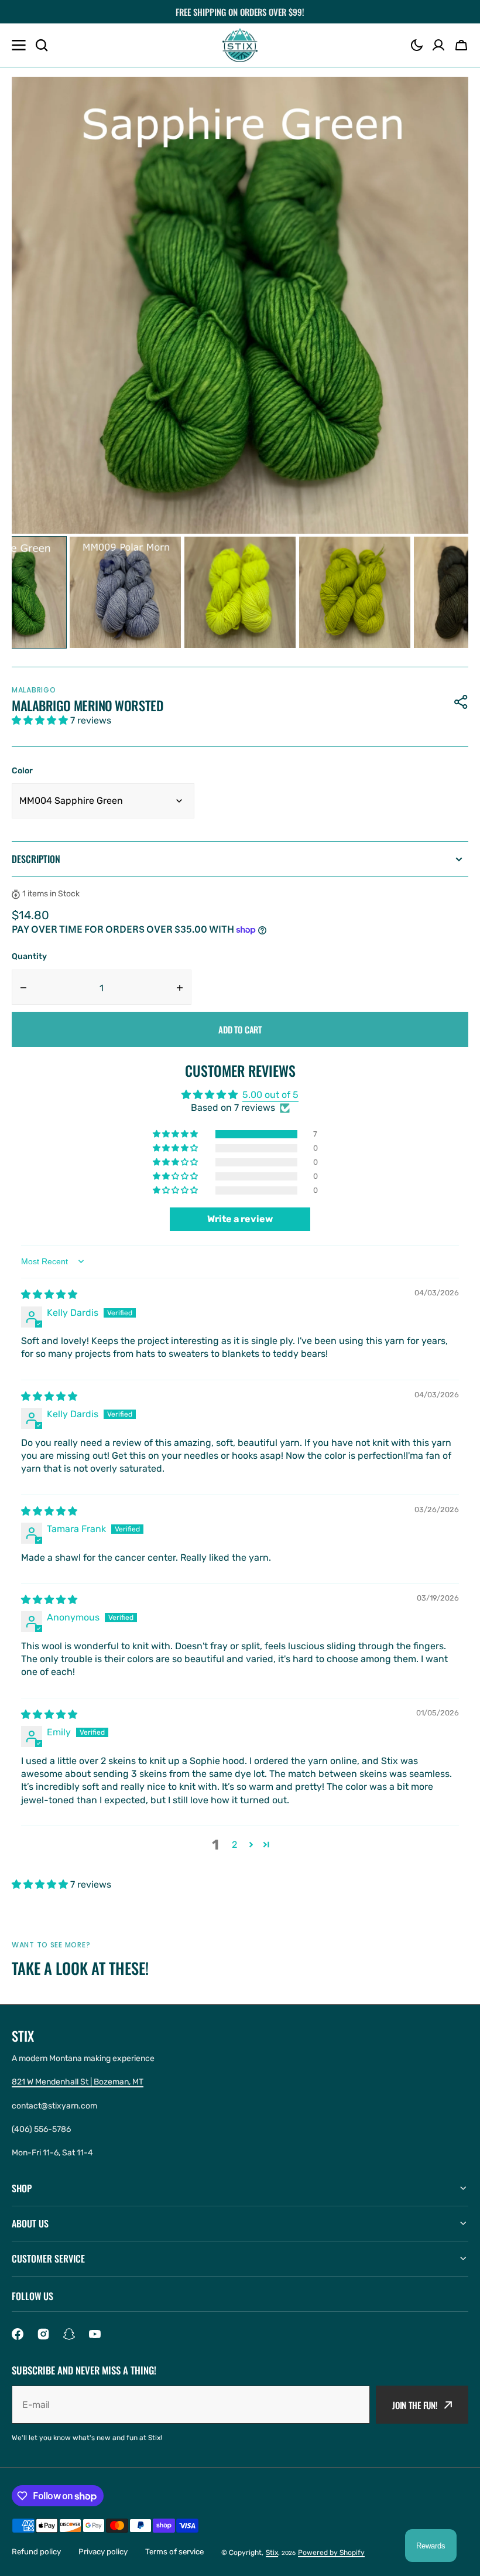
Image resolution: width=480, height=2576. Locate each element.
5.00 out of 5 (270, 1095)
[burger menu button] (19, 45)
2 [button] (234, 1845)
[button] (417, 45)
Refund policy (36, 2552)
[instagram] (43, 2334)
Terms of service (174, 2552)
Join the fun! (415, 2405)
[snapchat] (69, 2334)
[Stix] (240, 45)
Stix (272, 2553)
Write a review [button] (240, 1219)
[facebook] (18, 2334)
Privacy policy (103, 2552)
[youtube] (95, 2334)
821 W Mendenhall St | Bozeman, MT (78, 2082)
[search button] (42, 45)
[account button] (438, 45)
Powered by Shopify (331, 2553)
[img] (49, 1294)
